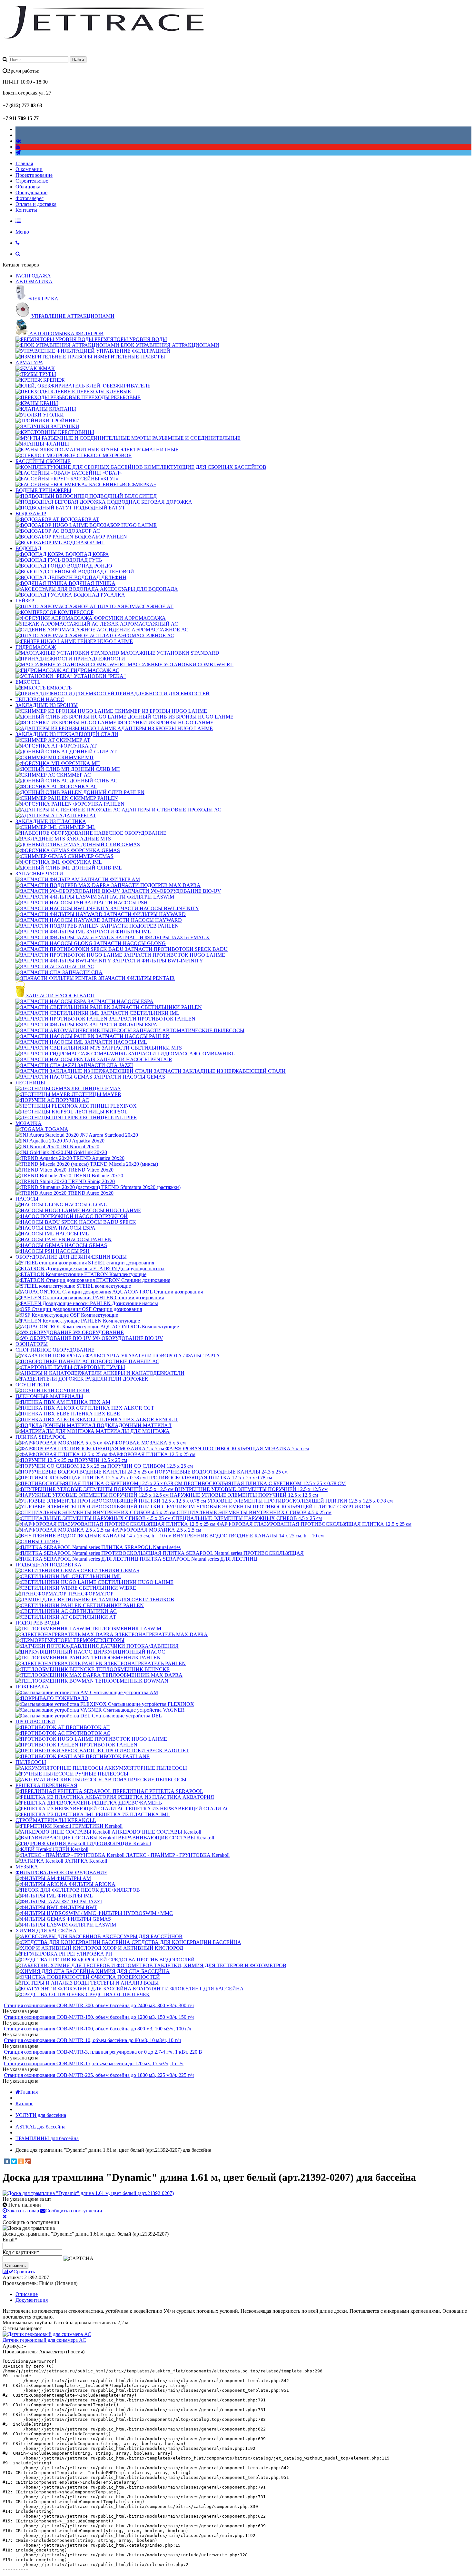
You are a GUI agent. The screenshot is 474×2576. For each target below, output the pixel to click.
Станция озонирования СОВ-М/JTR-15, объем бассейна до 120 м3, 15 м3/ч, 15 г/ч (94, 2063)
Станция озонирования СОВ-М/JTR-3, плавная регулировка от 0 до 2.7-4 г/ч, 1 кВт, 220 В (103, 2052)
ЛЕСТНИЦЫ (30, 1083)
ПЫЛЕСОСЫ (31, 1762)
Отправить (15, 2265)
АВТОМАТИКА (34, 282)
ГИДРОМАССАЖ (36, 647)
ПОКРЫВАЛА (32, 1687)
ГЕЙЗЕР (25, 601)
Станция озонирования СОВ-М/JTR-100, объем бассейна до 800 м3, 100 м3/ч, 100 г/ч (98, 2029)
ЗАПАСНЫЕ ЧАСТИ (39, 874)
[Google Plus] (28, 2161)
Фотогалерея (30, 198)
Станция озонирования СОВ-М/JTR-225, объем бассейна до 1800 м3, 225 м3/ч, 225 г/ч (99, 2075)
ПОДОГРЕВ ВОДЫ (37, 1623)
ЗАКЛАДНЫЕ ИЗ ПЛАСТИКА (51, 821)
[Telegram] (18, 152)
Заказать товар (23, 2211)
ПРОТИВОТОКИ (35, 1721)
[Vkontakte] (18, 141)
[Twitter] (14, 2161)
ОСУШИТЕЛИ (32, 1385)
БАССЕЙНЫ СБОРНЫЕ (43, 461)
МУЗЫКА (27, 1867)
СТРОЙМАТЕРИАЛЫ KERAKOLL (56, 1820)
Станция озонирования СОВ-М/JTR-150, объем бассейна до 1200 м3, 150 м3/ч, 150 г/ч (99, 2017)
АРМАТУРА (29, 362)
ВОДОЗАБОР (31, 513)
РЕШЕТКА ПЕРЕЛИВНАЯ (46, 1785)
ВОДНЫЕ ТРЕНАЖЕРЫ (43, 490)
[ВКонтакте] (7, 2161)
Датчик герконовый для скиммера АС (44, 2340)
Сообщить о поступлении (74, 2211)
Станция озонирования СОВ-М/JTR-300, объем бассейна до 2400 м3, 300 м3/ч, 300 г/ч (99, 2005)
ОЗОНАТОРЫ (32, 1344)
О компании (29, 169)
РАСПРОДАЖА (33, 276)
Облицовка (28, 187)
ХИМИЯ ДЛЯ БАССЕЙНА (46, 1931)
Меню (22, 232)
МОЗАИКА (29, 1123)
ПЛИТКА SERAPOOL (41, 1437)
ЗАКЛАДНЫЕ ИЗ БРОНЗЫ (47, 705)
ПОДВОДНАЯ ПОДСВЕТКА (49, 1565)
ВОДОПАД (28, 548)
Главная (24, 163)
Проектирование (34, 175)
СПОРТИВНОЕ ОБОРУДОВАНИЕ (55, 1350)
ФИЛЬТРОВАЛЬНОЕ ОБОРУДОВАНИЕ (61, 1872)
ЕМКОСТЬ (28, 682)
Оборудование (31, 192)
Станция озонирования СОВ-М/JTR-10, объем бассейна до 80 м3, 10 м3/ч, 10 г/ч (92, 2040)
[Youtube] (18, 147)
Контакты (26, 210)
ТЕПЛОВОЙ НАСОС (40, 699)
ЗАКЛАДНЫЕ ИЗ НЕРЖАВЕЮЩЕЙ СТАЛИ (67, 734)
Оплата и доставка (36, 204)
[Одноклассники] (21, 2161)
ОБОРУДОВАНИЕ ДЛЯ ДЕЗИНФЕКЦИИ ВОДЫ (71, 1257)
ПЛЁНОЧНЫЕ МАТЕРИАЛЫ (49, 1396)
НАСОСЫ (27, 1199)
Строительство (32, 181)
